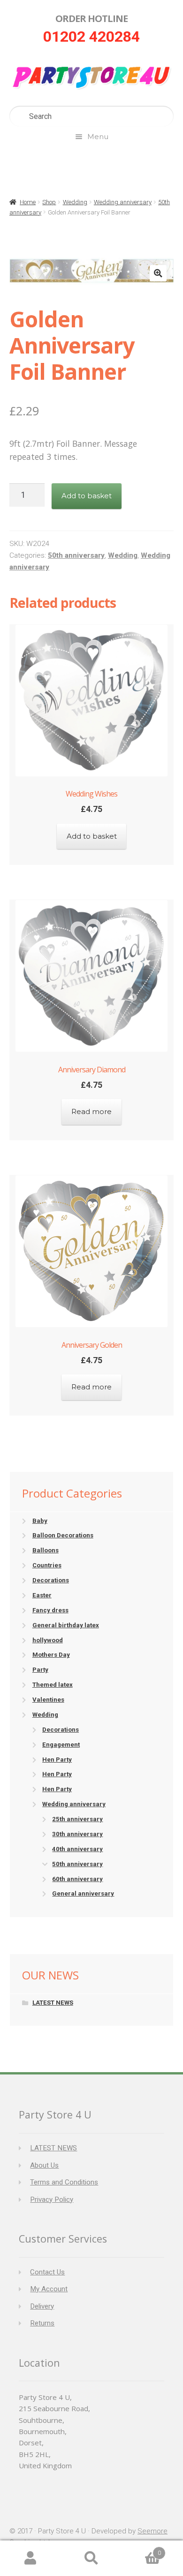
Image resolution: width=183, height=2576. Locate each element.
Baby (40, 1521)
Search (91, 2558)
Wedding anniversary (123, 202)
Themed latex (53, 1685)
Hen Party (57, 1760)
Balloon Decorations (63, 1535)
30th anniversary (77, 1834)
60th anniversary (77, 1879)
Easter (42, 1595)
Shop (49, 202)
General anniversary (83, 1893)
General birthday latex (66, 1625)
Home (28, 202)
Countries (47, 1565)
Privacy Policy (52, 2200)
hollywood (48, 1640)
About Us (44, 2165)
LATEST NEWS (53, 2003)
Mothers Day (51, 1655)
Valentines (48, 1700)
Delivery (42, 2306)
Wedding (75, 202)
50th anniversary (76, 555)
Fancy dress (50, 1610)
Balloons (46, 1550)
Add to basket (87, 496)
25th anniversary (77, 1819)
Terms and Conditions (64, 2182)
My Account (49, 2289)
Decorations (51, 1580)
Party (40, 1670)
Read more (91, 1111)
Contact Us (47, 2272)
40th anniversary (77, 1849)
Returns (42, 2323)
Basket (141, 2550)
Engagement (61, 1745)
